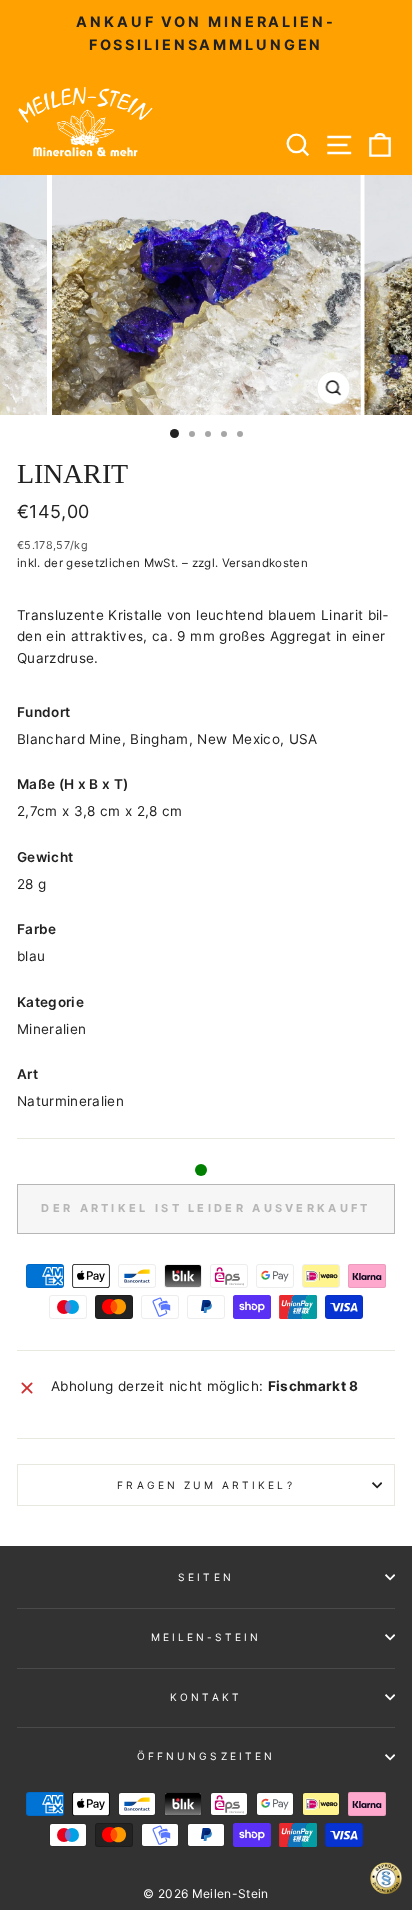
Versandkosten (265, 563)
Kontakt (205, 1697)
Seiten (205, 1577)
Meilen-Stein (206, 1637)
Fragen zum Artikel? (205, 1485)
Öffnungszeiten (206, 1756)
